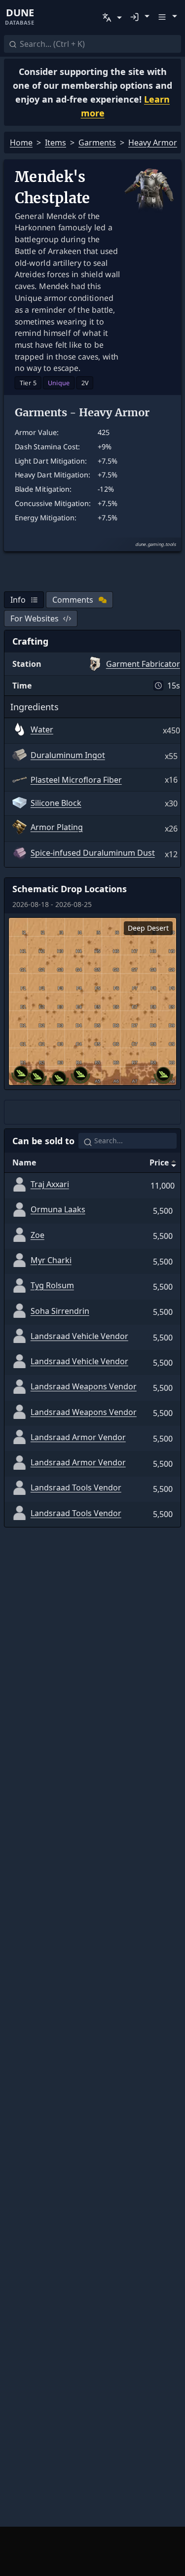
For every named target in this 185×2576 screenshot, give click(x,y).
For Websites (35, 618)
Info (18, 600)
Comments (73, 600)
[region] (92, 1001)
